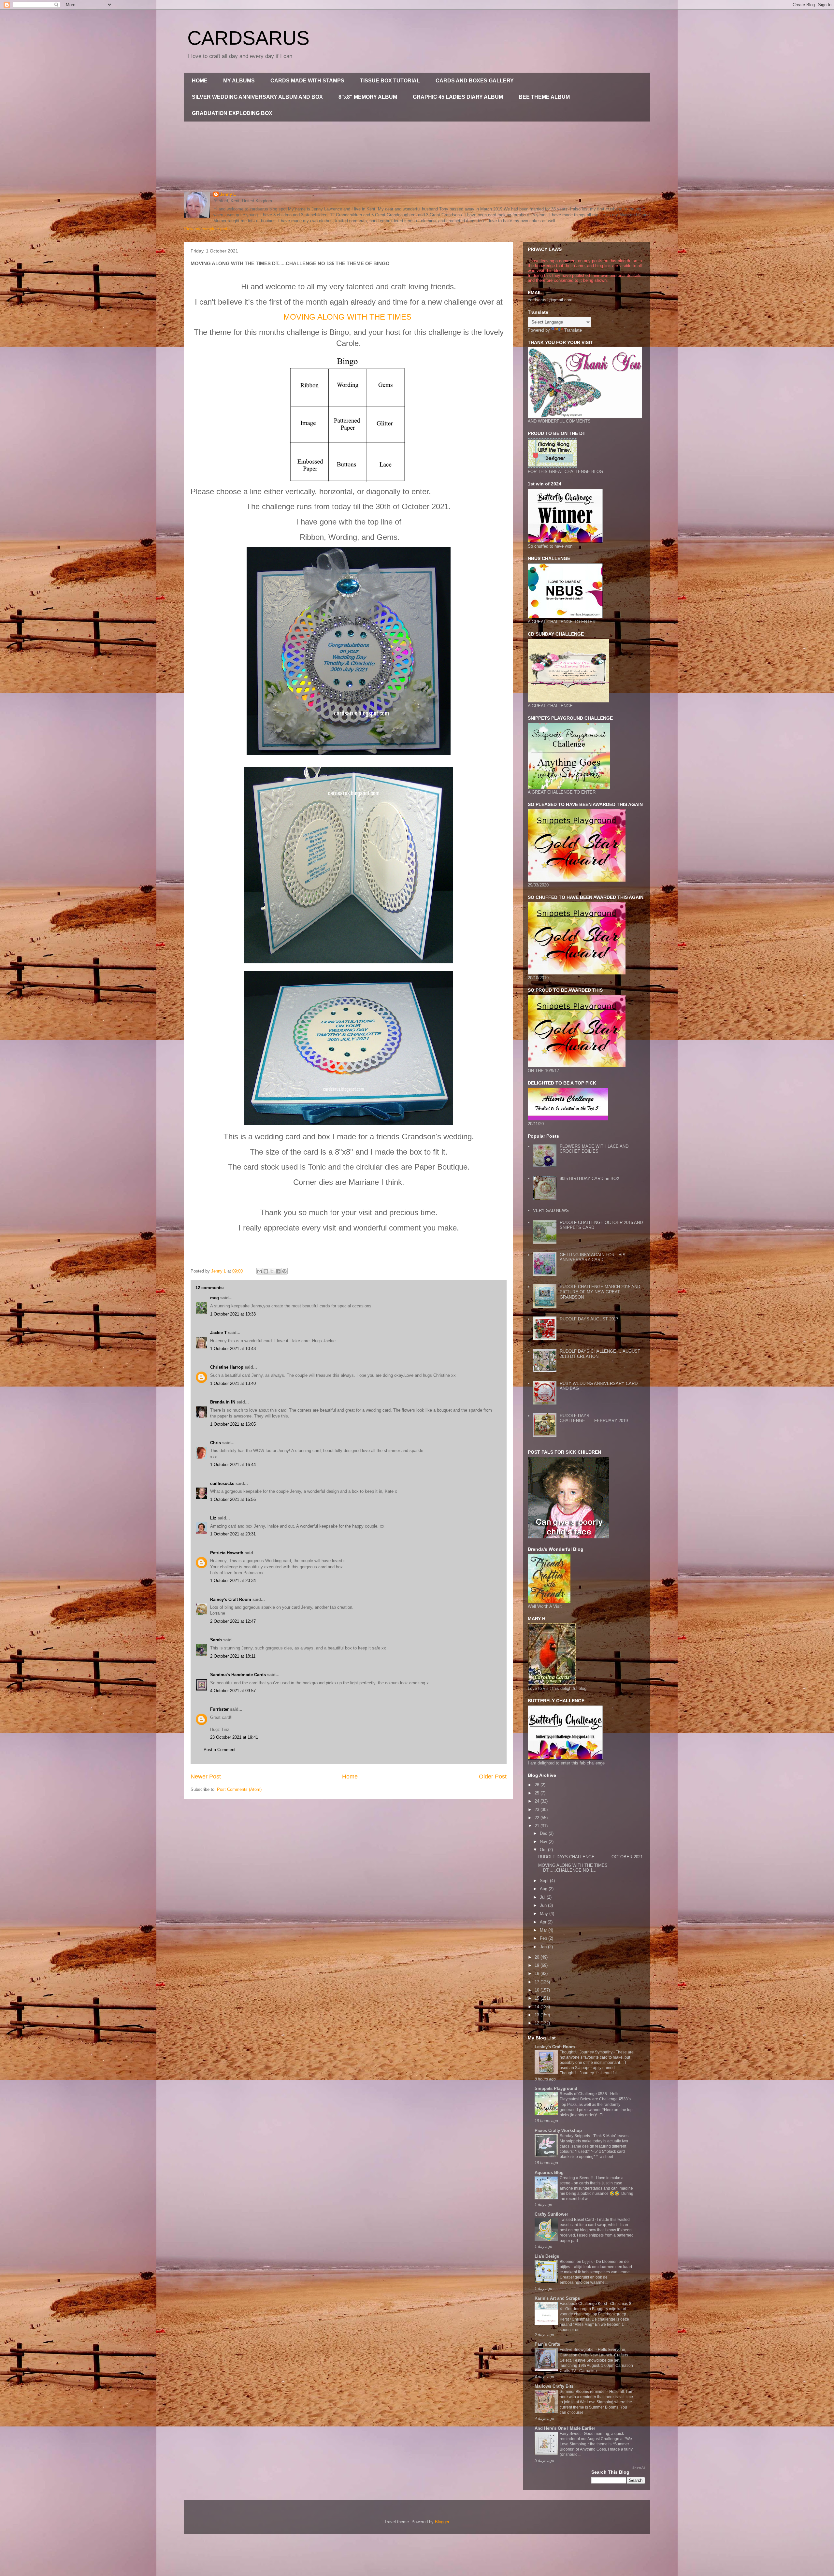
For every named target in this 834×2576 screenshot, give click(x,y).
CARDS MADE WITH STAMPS (307, 81)
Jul (543, 1897)
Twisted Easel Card (577, 2220)
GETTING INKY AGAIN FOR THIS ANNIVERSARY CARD (593, 1257)
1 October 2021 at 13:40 (233, 1383)
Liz (213, 1518)
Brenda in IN (223, 1402)
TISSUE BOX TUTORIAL (390, 81)
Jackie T (218, 1333)
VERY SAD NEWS (551, 1210)
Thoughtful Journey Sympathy (587, 2052)
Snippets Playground (556, 2088)
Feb (544, 1938)
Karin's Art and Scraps (557, 2298)
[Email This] (260, 1271)
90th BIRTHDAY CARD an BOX (590, 1179)
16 (538, 1990)
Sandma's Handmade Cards (238, 1675)
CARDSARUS (248, 38)
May (545, 1914)
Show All (639, 2468)
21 (538, 1826)
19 (538, 1965)
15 (538, 1998)
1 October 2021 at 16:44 (233, 1465)
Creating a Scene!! (577, 2178)
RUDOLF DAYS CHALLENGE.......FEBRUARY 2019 (594, 1418)
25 (538, 1793)
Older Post (493, 1777)
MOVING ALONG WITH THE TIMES (347, 317)
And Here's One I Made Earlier (565, 2428)
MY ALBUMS (239, 81)
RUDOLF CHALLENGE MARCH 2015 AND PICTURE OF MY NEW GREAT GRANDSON (600, 1292)
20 (538, 1957)
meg (215, 1298)
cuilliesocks (222, 1483)
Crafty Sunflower (551, 2214)
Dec (544, 1833)
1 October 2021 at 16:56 (233, 1499)
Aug (544, 1889)
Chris (216, 1443)
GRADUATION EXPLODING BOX (232, 113)
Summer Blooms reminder (583, 2392)
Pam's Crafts (547, 2344)
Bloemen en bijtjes (577, 2262)
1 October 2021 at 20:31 (233, 1534)
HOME (200, 81)
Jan (544, 1947)
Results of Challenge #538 (584, 2094)
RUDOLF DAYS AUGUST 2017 (589, 1319)
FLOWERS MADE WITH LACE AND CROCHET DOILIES (594, 1149)
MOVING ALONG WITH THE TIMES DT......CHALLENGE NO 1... (573, 1868)
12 (538, 2023)
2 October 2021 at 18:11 (233, 1656)
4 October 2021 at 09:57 (233, 1691)
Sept (545, 1881)
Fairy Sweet (571, 2434)
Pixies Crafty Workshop (558, 2130)
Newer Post (206, 1777)
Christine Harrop (227, 1367)
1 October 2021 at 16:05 (233, 1424)
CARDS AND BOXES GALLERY (475, 81)
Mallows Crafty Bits (554, 2386)
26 (538, 1785)
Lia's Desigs (547, 2256)
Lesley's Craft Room (555, 2047)
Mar (544, 1930)
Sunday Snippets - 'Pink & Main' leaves (595, 2136)
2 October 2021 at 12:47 (233, 1621)
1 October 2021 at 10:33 (233, 1314)
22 (538, 1818)
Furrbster (219, 1709)
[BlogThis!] (266, 1271)
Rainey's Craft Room (231, 1599)
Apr (544, 1922)
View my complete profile (208, 229)
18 (538, 1973)
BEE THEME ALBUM (544, 97)
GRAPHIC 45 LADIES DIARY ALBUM (458, 97)
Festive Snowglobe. (578, 2350)
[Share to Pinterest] (284, 1271)
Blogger (442, 2522)
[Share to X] (272, 1271)
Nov (544, 1842)
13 (538, 2015)
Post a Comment (220, 1750)
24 (538, 1801)
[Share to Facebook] (278, 1271)
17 (538, 1982)
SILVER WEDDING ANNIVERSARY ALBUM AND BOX (257, 97)
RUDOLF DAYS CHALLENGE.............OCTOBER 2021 (590, 1857)
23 (538, 1810)
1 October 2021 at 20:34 (233, 1581)
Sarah (216, 1640)
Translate (573, 330)
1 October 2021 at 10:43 (233, 1349)
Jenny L (228, 194)
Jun (544, 1905)
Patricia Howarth (227, 1553)
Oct (544, 1850)
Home (350, 1777)
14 (538, 2007)
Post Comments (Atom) (239, 1789)
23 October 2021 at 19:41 (234, 1737)
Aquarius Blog (549, 2173)
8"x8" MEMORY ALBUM (368, 97)
